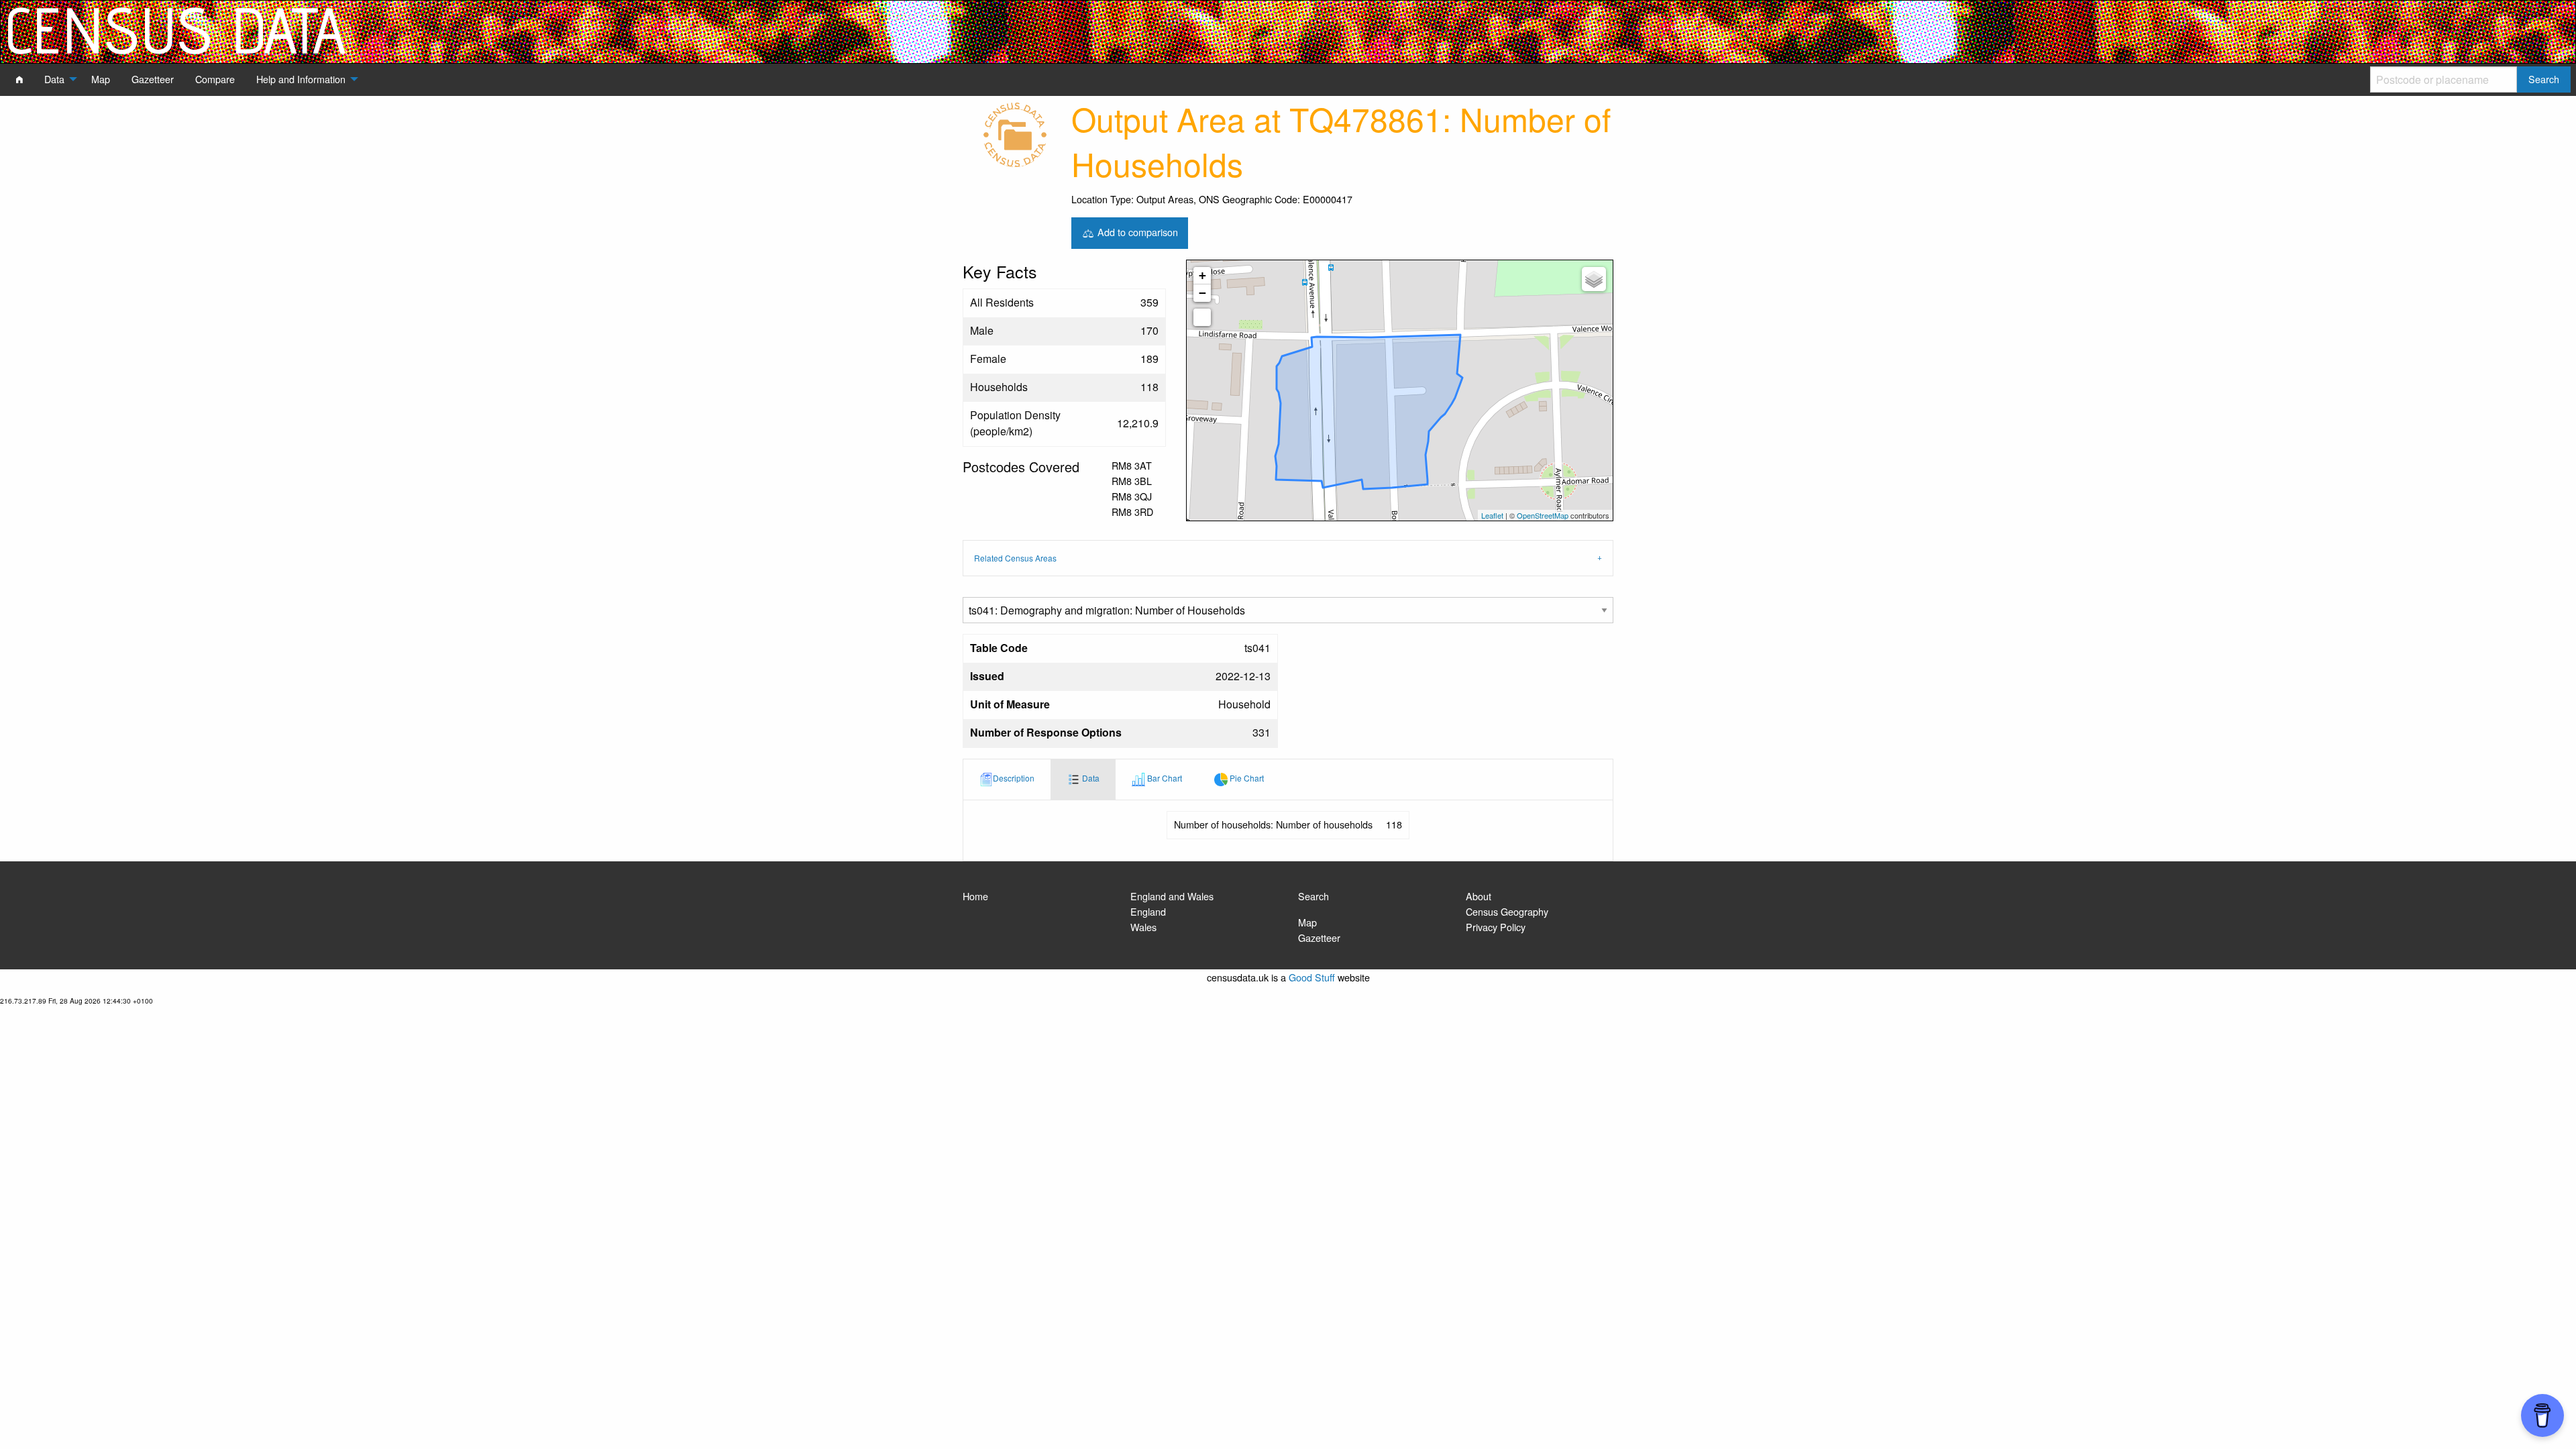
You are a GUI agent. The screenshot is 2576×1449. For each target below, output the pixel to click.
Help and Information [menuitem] (301, 79)
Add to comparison (1136, 231)
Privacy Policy (1496, 927)
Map (1307, 922)
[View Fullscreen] (1202, 317)
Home (975, 896)
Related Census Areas (1015, 558)
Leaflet (1492, 515)
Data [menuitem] (54, 79)
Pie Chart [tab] (1246, 778)
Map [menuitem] (101, 79)
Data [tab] (1090, 778)
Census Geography (1507, 911)
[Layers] (1594, 279)
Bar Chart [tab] (1164, 778)
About (1479, 896)
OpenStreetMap (1543, 515)
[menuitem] (19, 79)
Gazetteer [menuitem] (153, 79)
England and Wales (1172, 896)
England (1148, 911)
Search (1313, 896)
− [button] (1202, 293)
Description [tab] (1014, 778)
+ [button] (1202, 275)
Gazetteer (1319, 937)
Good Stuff (1312, 977)
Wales (1143, 927)
